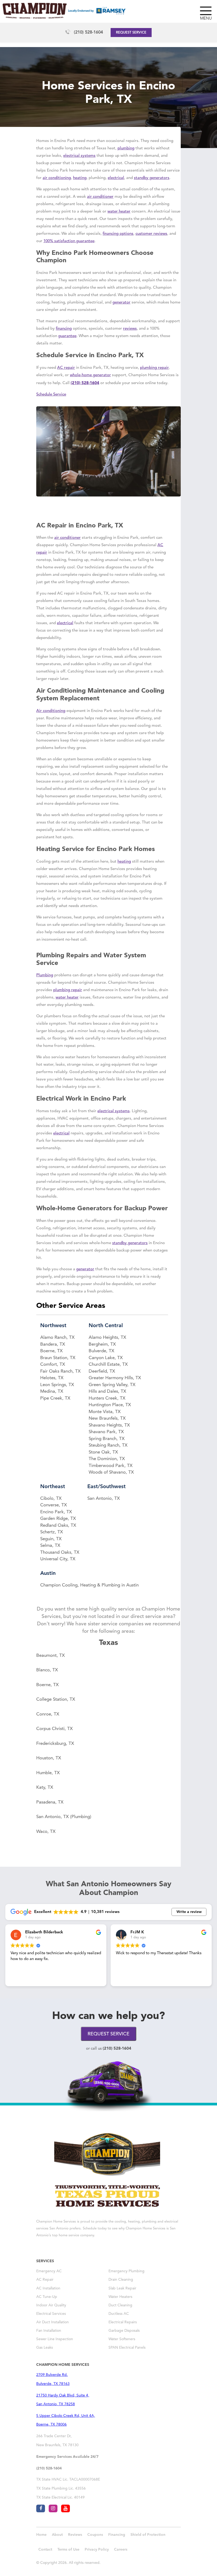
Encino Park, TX (56, 1512)
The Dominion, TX (107, 1459)
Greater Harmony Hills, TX (115, 1378)
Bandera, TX (53, 1344)
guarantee (67, 336)
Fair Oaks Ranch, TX (60, 1371)
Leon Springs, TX (57, 1385)
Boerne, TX (51, 1351)
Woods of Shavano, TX (111, 1472)
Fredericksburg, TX (55, 1744)
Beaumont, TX (51, 1656)
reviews (130, 329)
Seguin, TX (51, 1539)
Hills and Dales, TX (107, 1391)
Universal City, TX (58, 1559)
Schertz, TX (52, 1532)
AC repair (66, 368)
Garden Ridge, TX (58, 1519)
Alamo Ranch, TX (57, 1338)
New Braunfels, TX (107, 1418)
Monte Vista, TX (105, 1412)
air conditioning (57, 178)
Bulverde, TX (101, 1351)
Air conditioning (51, 711)
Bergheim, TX (102, 1344)
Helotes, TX (52, 1378)
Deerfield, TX (102, 1371)
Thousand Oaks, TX (60, 1552)
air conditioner (100, 197)
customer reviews (151, 234)
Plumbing (45, 975)
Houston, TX (49, 1758)
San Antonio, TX (104, 1499)
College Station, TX (56, 1699)
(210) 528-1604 (88, 33)
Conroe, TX (48, 1714)
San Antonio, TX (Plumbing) (64, 1817)
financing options (118, 234)
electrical (116, 178)
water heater (119, 212)
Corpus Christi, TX (55, 1729)
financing (64, 329)
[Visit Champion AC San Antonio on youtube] (65, 2508)
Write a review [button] (189, 1912)
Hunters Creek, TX (107, 1398)
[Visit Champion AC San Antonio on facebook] (41, 2508)
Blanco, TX (47, 1670)
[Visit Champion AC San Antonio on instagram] (53, 2508)
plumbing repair (154, 368)
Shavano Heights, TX (109, 1425)
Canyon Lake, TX (106, 1358)
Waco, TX (46, 1832)
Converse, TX (54, 1505)
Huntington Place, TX (110, 1405)
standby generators (152, 178)
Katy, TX (45, 1788)
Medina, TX (52, 1391)
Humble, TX (48, 1773)
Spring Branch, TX (107, 1439)
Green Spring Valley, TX (112, 1385)
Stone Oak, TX (103, 1452)
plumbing (126, 148)
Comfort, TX (53, 1365)
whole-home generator (90, 375)
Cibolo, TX (51, 1499)
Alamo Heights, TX (107, 1338)
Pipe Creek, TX (55, 1398)
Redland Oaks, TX (58, 1526)
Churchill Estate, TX (108, 1365)
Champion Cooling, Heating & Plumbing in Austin (89, 1585)
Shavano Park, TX (106, 1432)
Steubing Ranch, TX (108, 1445)
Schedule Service (51, 395)
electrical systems (79, 156)
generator (121, 303)
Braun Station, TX (58, 1358)
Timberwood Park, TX (111, 1466)
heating (80, 178)
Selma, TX (50, 1546)
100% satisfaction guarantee (69, 241)
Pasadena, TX (50, 1802)
